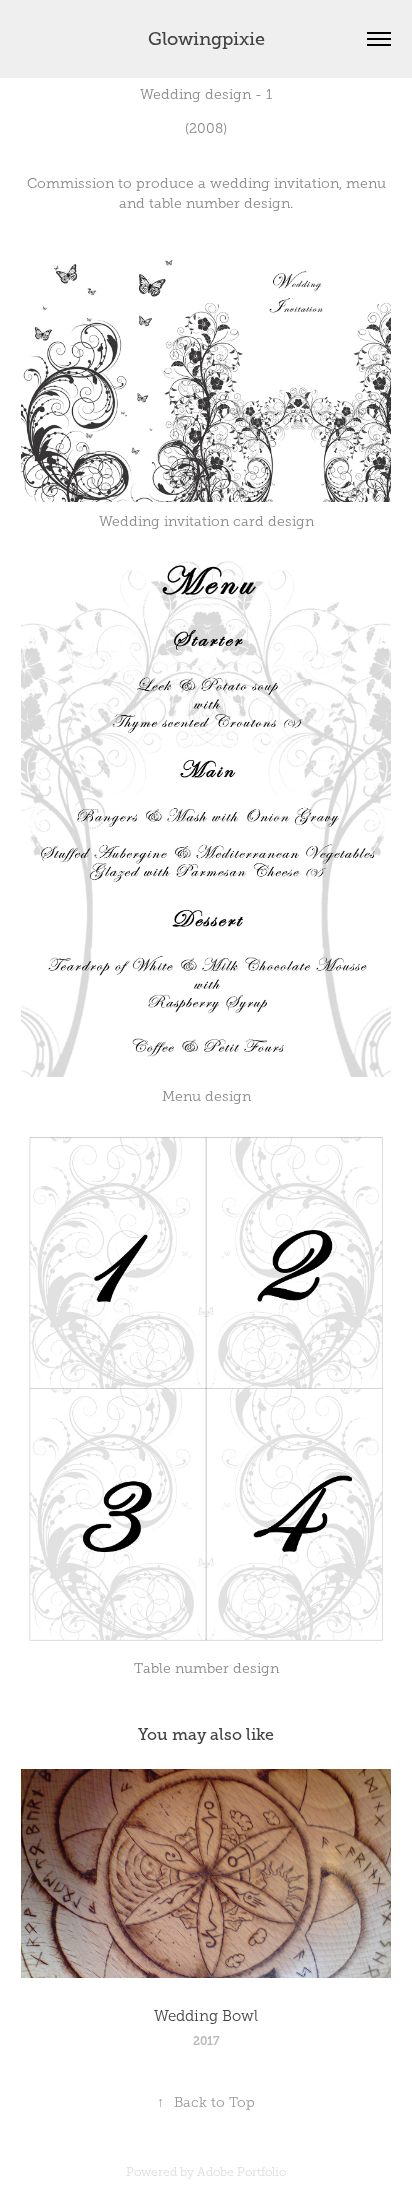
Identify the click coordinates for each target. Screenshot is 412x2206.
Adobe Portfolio (241, 2172)
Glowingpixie (206, 39)
